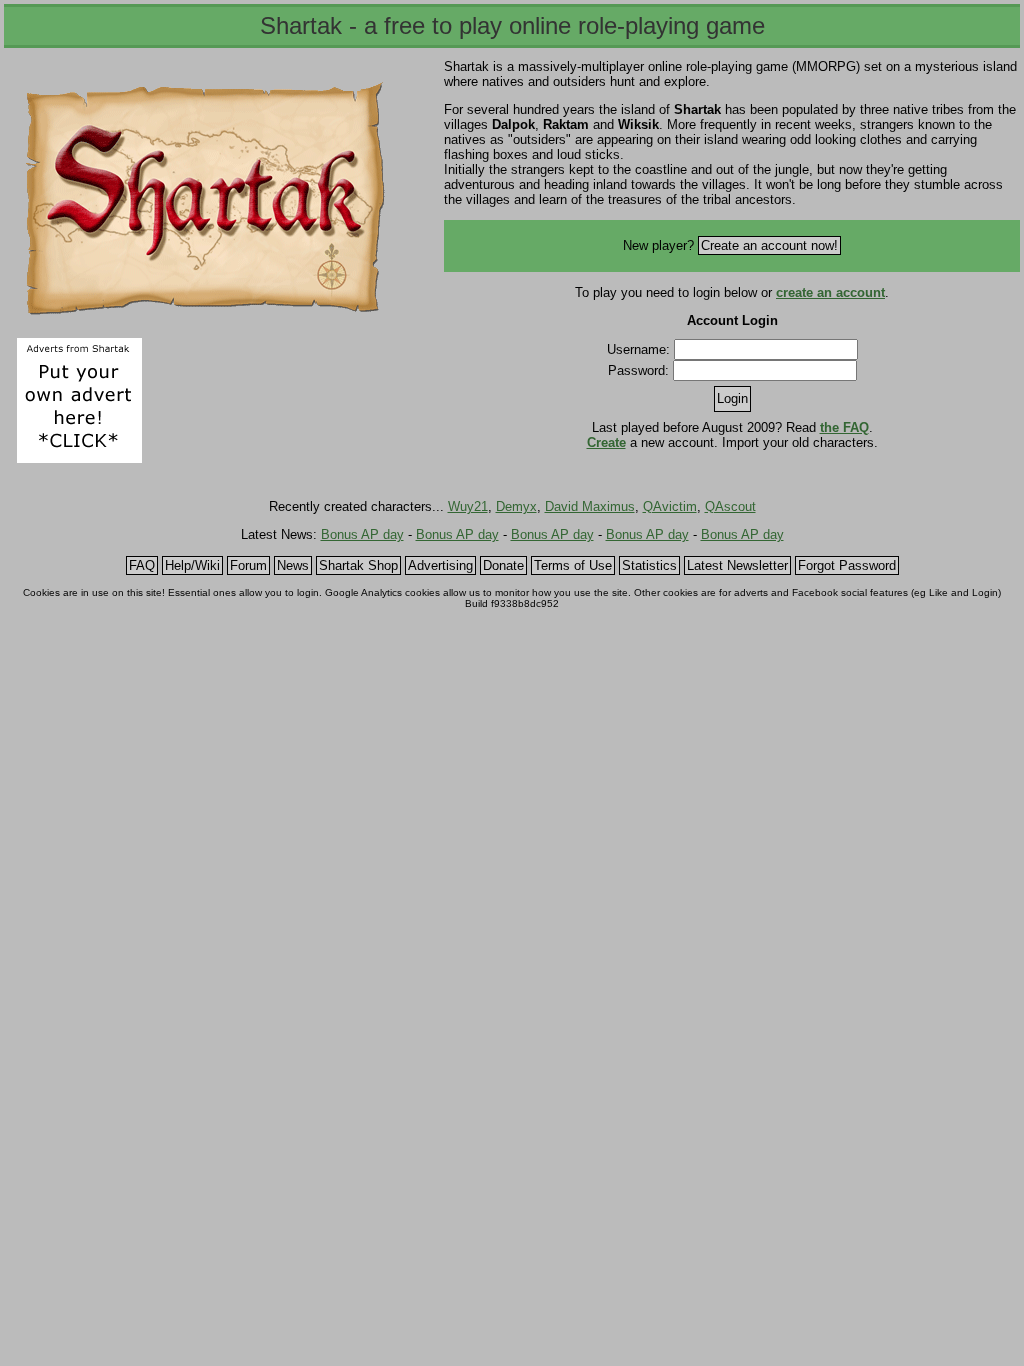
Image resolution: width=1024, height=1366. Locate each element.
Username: (638, 349)
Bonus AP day (362, 534)
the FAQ (844, 427)
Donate (503, 565)
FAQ (142, 565)
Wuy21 (468, 506)
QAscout (730, 506)
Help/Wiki (192, 565)
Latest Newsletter (737, 565)
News (293, 565)
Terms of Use (573, 565)
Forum (248, 565)
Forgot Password (847, 565)
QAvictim (670, 506)
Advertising (440, 565)
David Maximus (590, 506)
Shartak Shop (358, 565)
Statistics (649, 565)
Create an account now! (769, 245)
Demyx (516, 506)
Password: (638, 370)
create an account (830, 292)
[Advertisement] (213, 400)
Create (606, 442)
